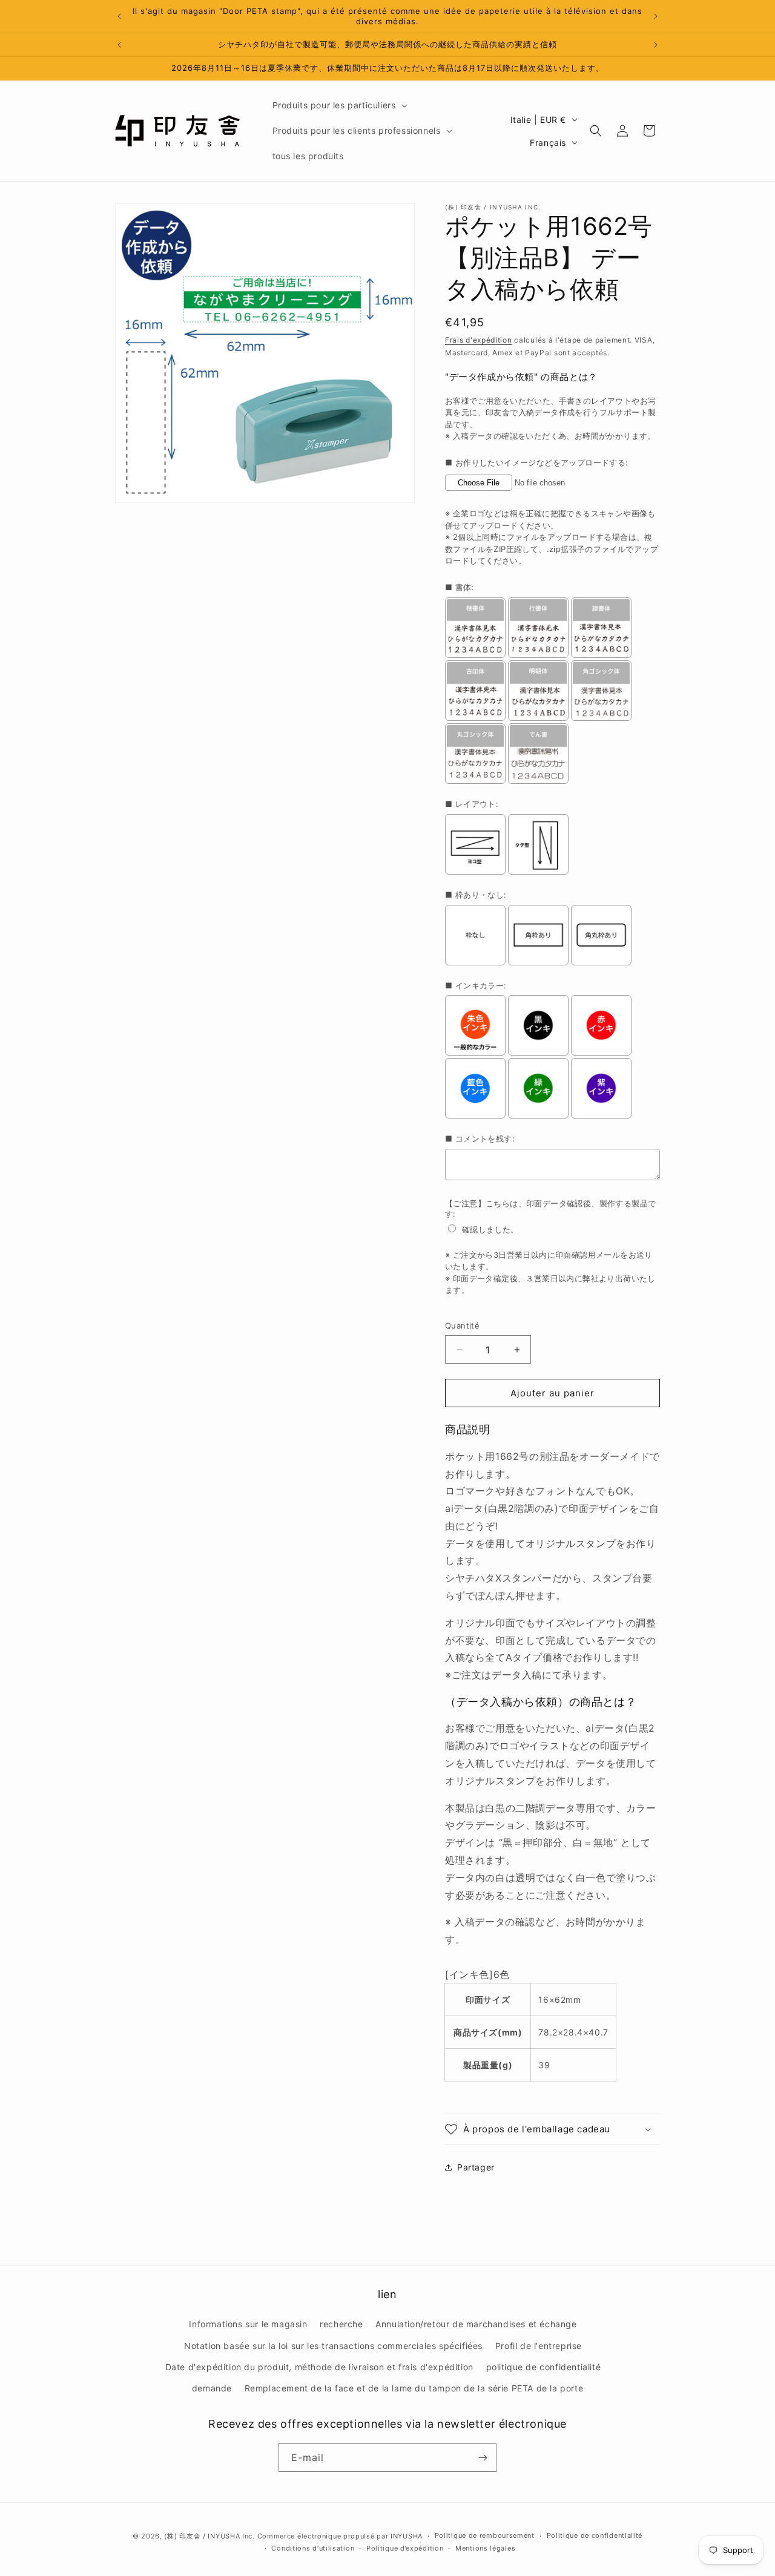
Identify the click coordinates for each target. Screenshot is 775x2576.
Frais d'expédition (479, 340)
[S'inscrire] (483, 2458)
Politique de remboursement (485, 2535)
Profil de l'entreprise (539, 2346)
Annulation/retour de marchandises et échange (476, 2324)
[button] (339, 105)
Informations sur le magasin (248, 2324)
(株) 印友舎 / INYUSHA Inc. (209, 2536)
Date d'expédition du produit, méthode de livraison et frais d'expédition (319, 2367)
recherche (341, 2324)
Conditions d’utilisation (313, 2548)
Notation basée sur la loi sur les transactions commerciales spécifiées (333, 2346)
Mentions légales (485, 2548)
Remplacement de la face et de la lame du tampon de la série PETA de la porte (414, 2388)
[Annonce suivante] (656, 16)
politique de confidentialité (544, 2367)
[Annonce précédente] (119, 16)
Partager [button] (476, 2167)
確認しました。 (490, 1229)
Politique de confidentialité (595, 2535)
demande (212, 2388)
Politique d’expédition (405, 2548)
